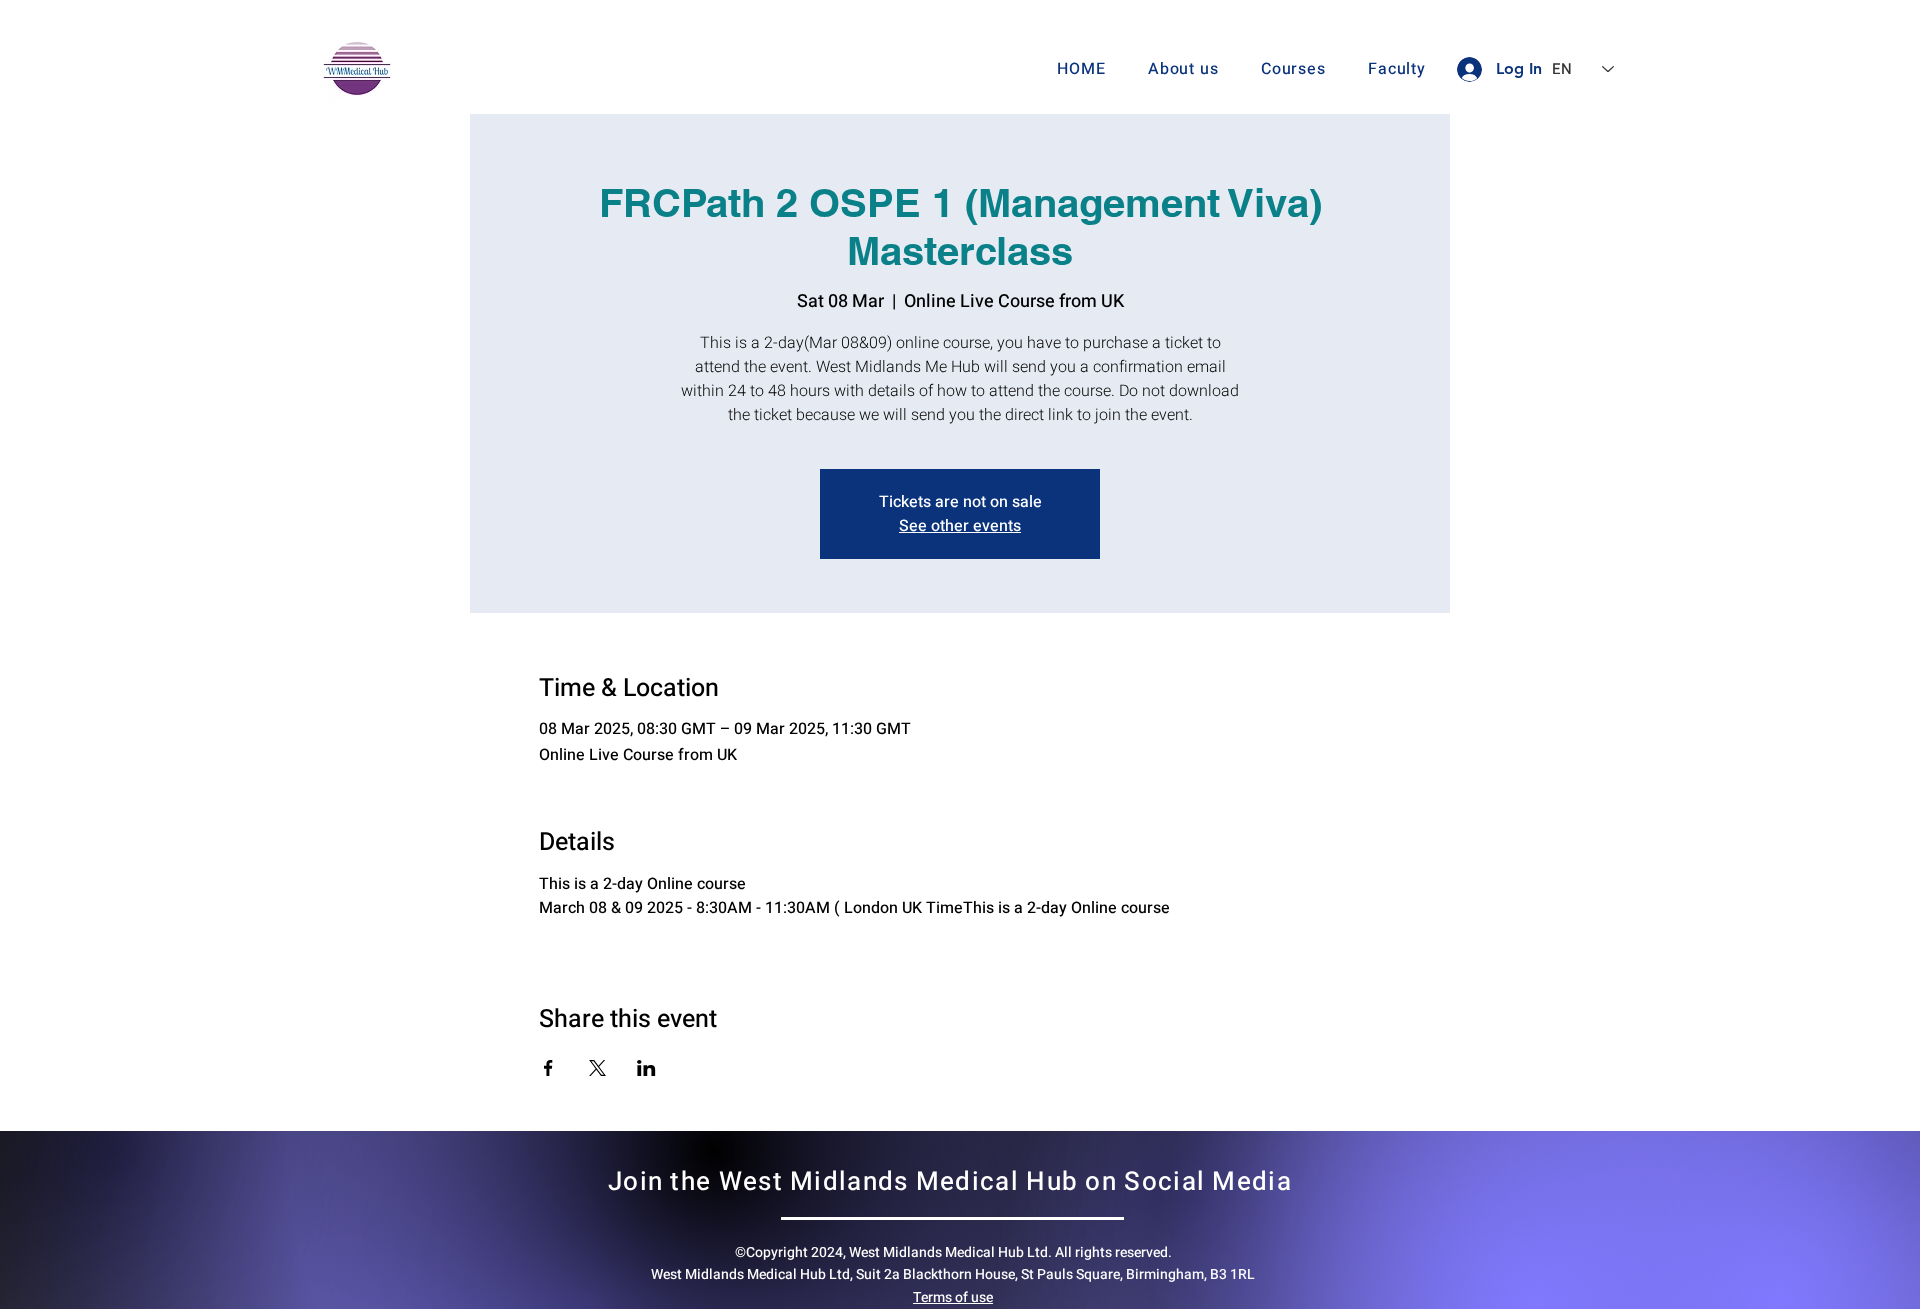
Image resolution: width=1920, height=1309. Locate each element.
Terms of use (953, 1297)
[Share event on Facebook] (548, 1068)
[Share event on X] (597, 1068)
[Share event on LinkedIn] (646, 1068)
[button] (1293, 69)
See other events (960, 526)
